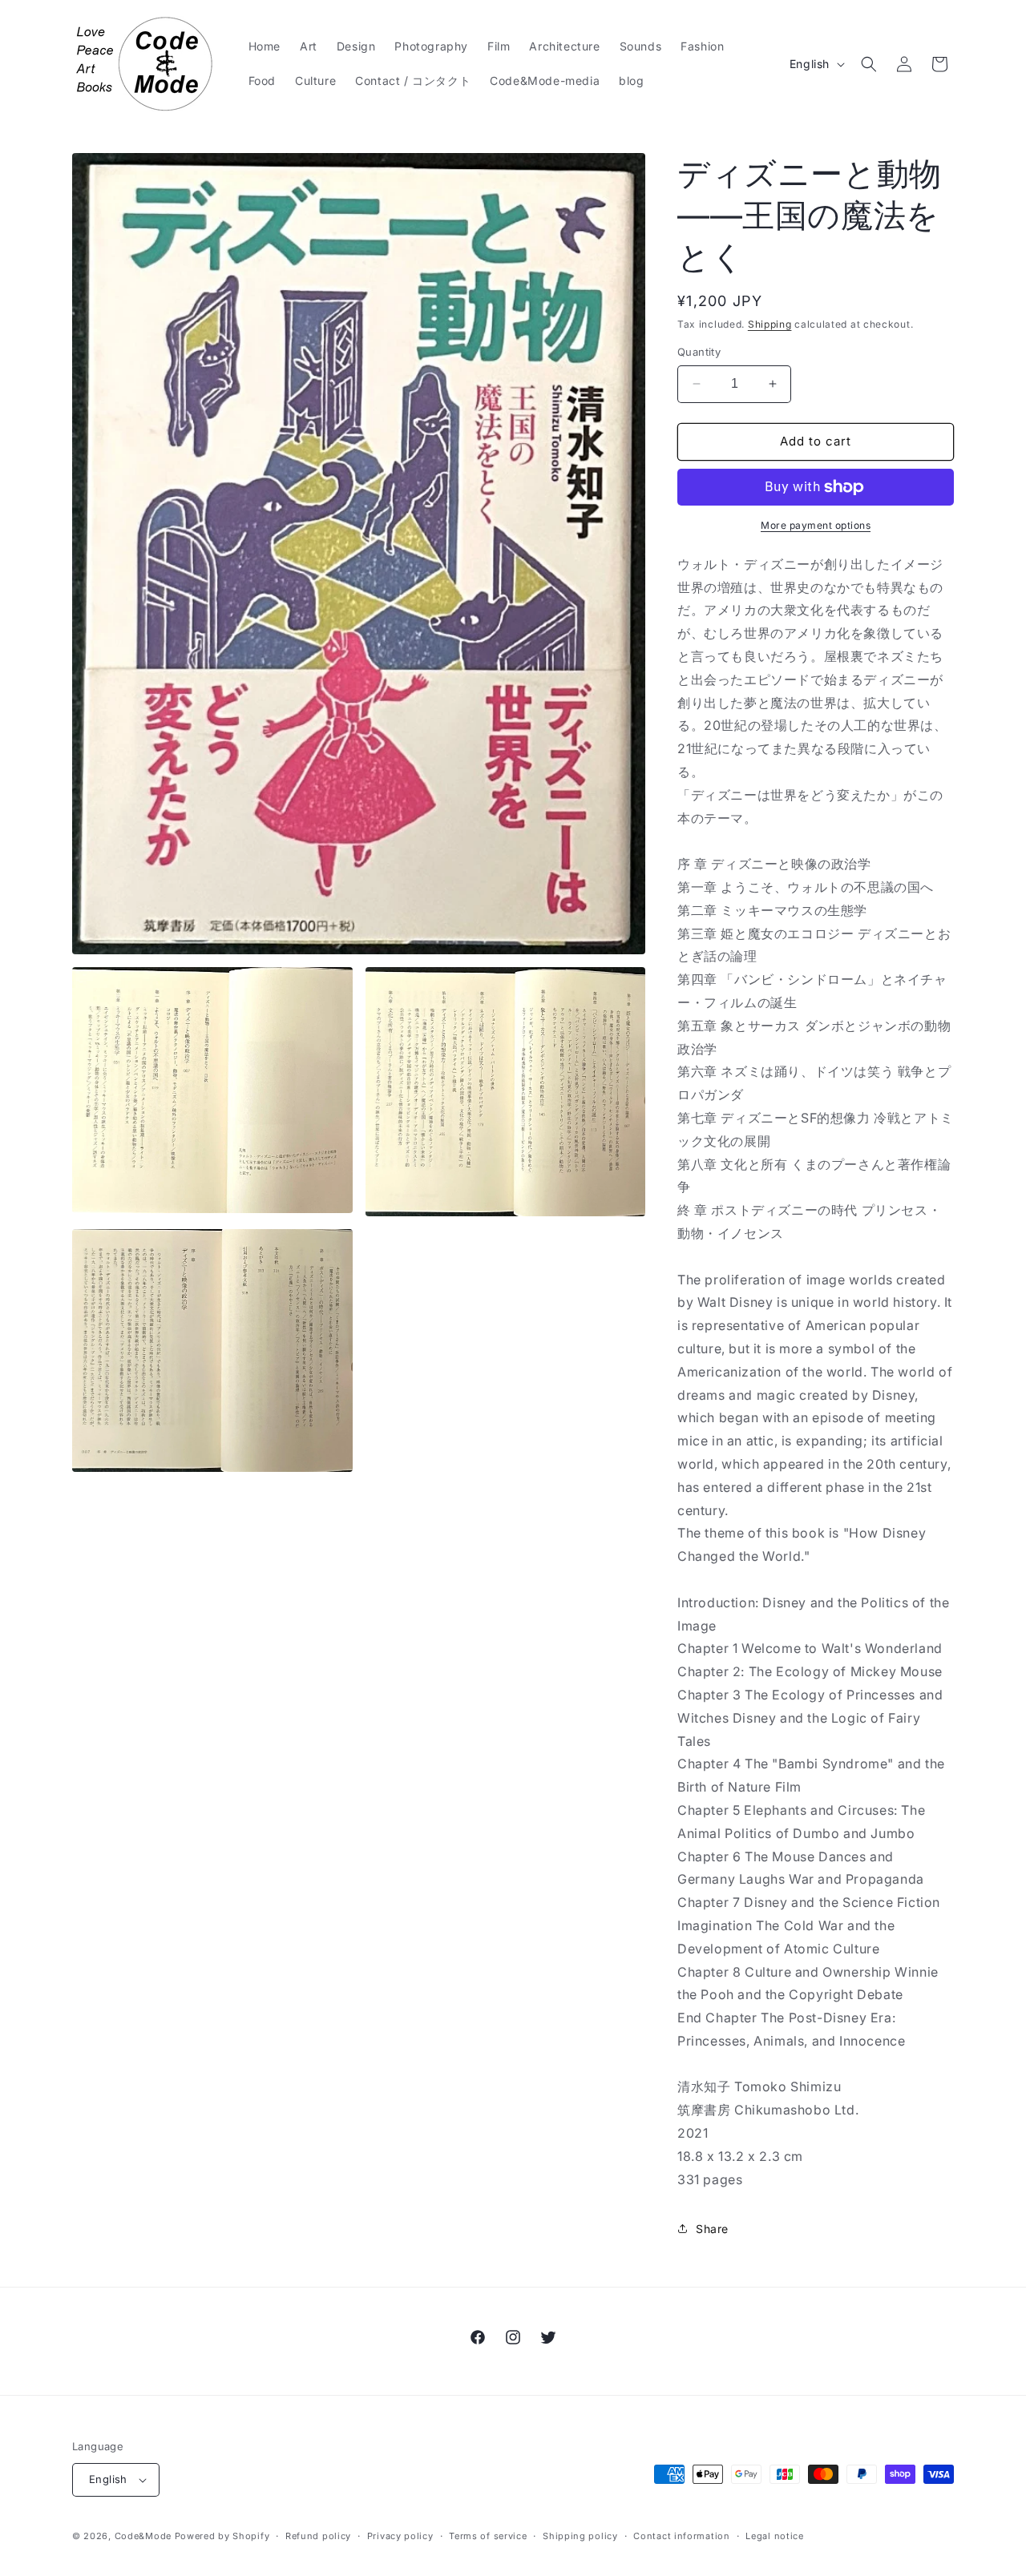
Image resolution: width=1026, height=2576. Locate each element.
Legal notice (774, 2536)
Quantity (699, 352)
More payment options (816, 525)
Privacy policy (400, 2536)
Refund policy (318, 2536)
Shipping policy (580, 2536)
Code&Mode (143, 2536)
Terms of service (488, 2536)
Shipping (770, 324)
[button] (869, 64)
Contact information (681, 2536)
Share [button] (712, 2229)
